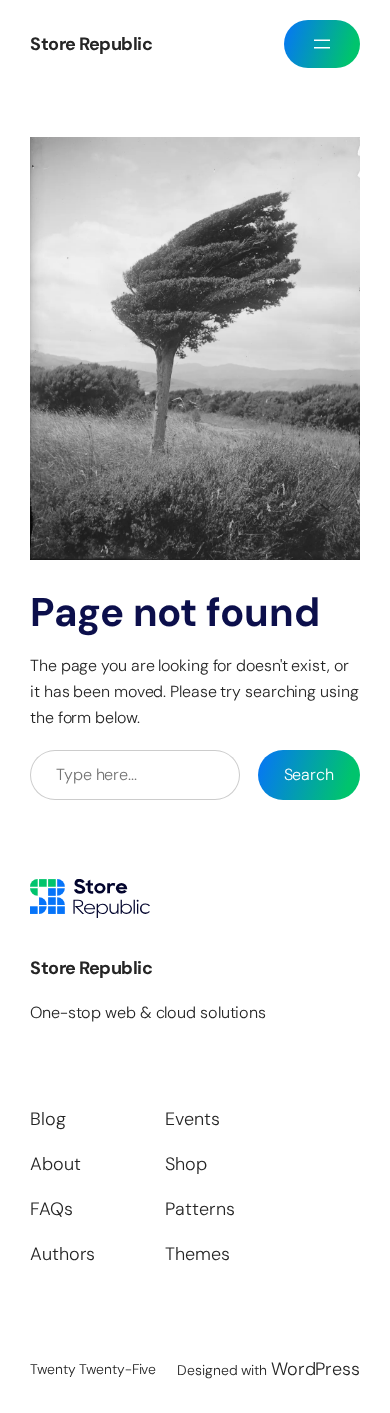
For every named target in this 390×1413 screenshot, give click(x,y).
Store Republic (91, 44)
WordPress (315, 1369)
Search (309, 774)
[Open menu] (322, 44)
